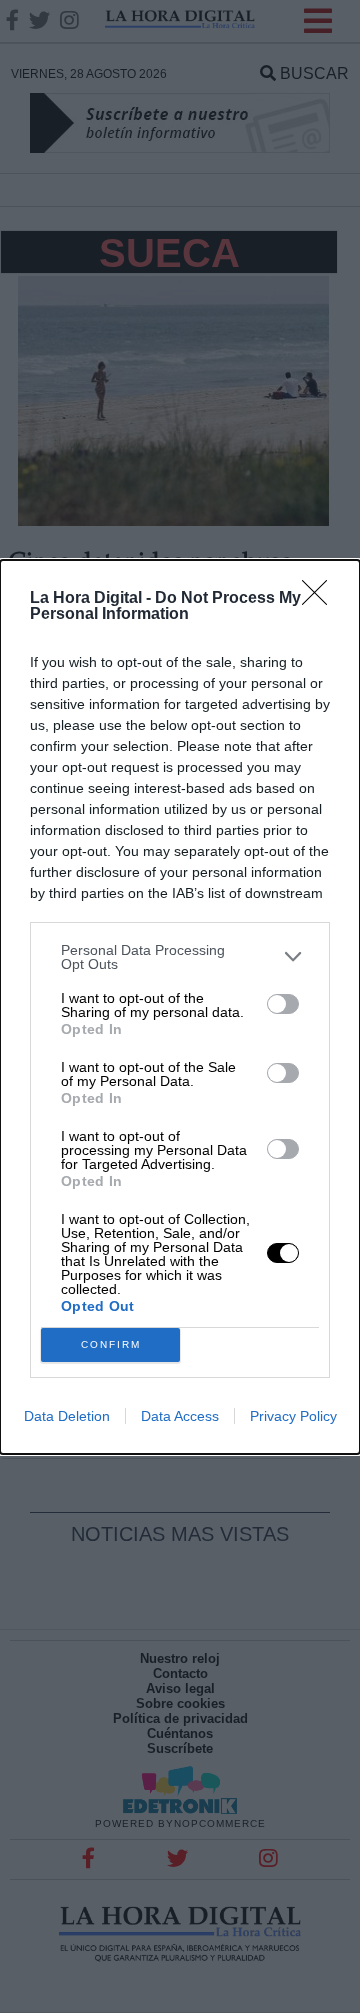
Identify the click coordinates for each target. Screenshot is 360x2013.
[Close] (321, 599)
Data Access (180, 1416)
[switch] (283, 1004)
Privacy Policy (293, 1416)
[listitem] (180, 957)
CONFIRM (111, 1344)
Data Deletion (67, 1416)
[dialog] (180, 1007)
